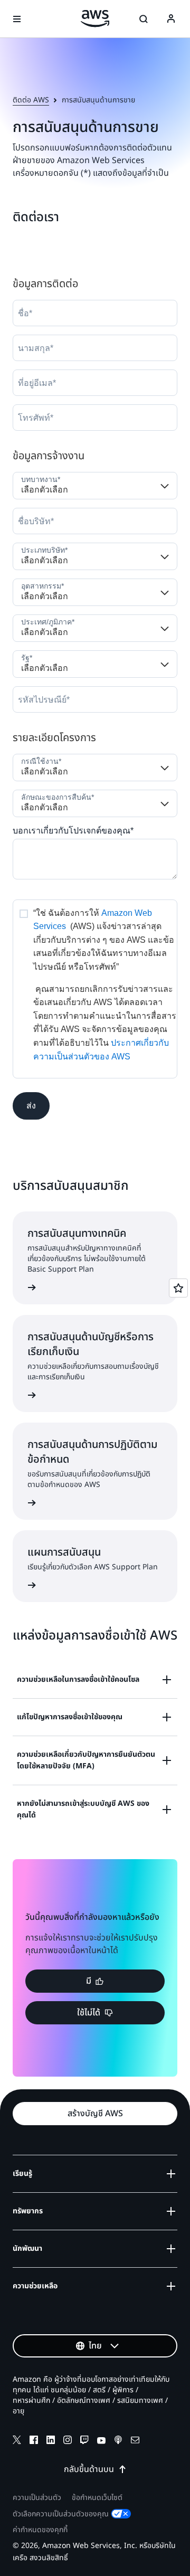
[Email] (135, 2441)
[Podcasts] (118, 2441)
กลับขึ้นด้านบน (89, 2469)
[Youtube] (101, 2441)
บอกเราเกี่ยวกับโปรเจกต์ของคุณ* (73, 831)
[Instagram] (68, 2441)
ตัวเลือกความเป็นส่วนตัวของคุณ (61, 2514)
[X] (17, 2441)
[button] (31, 1106)
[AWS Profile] (171, 19)
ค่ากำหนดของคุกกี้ (40, 2530)
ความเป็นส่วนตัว (37, 2498)
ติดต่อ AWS (31, 100)
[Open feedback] (178, 1288)
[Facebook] (34, 2441)
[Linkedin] (51, 2441)
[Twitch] (84, 2441)
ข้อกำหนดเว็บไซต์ (97, 2498)
